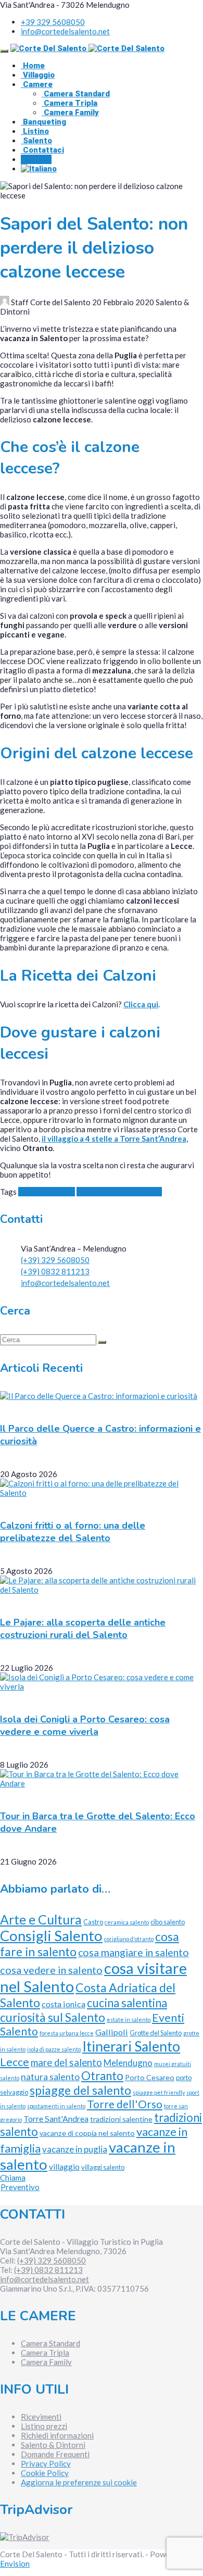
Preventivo (20, 2187)
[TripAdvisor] (25, 2537)
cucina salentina (127, 2003)
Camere (37, 84)
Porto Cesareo (150, 2077)
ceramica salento (127, 1922)
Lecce (15, 2062)
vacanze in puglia (75, 2149)
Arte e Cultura (41, 1920)
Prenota (36, 159)
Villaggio (38, 75)
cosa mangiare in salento (119, 1192)
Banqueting (43, 122)
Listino (35, 131)
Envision (15, 2564)
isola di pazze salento (54, 2049)
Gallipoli (112, 2032)
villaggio (64, 2167)
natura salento (50, 2077)
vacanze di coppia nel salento (87, 2133)
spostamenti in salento (56, 2106)
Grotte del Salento (156, 2033)
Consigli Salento (47, 1192)
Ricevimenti (41, 2417)
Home (33, 66)
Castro (93, 1922)
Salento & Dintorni (53, 2445)
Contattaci (42, 150)
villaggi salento (103, 2167)
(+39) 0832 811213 (55, 1271)
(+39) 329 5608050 (55, 1260)
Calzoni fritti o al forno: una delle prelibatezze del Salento (73, 1532)
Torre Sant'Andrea (56, 2118)
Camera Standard (76, 94)
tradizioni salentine (121, 2119)
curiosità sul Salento (53, 2017)
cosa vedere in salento (51, 1970)
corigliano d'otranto (129, 1939)
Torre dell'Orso (125, 2104)
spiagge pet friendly (159, 2092)
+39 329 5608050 (53, 22)
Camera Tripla (69, 103)
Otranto (102, 2076)
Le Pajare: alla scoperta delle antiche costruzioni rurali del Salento (83, 1629)
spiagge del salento (80, 2090)
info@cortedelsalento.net (65, 31)
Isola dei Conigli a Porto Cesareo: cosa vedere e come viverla (85, 1725)
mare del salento (66, 2062)
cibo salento (168, 1922)
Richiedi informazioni (57, 2435)
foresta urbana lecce (67, 2033)
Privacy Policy (46, 2464)
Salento (36, 141)
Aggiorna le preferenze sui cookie (79, 2482)
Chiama (13, 2178)
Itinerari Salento (131, 2046)
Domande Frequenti (55, 2454)
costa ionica (64, 2004)
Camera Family (70, 112)
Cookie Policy (45, 2473)
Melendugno (128, 2063)
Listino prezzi (44, 2426)
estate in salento (129, 2019)
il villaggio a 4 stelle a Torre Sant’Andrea (114, 1139)
